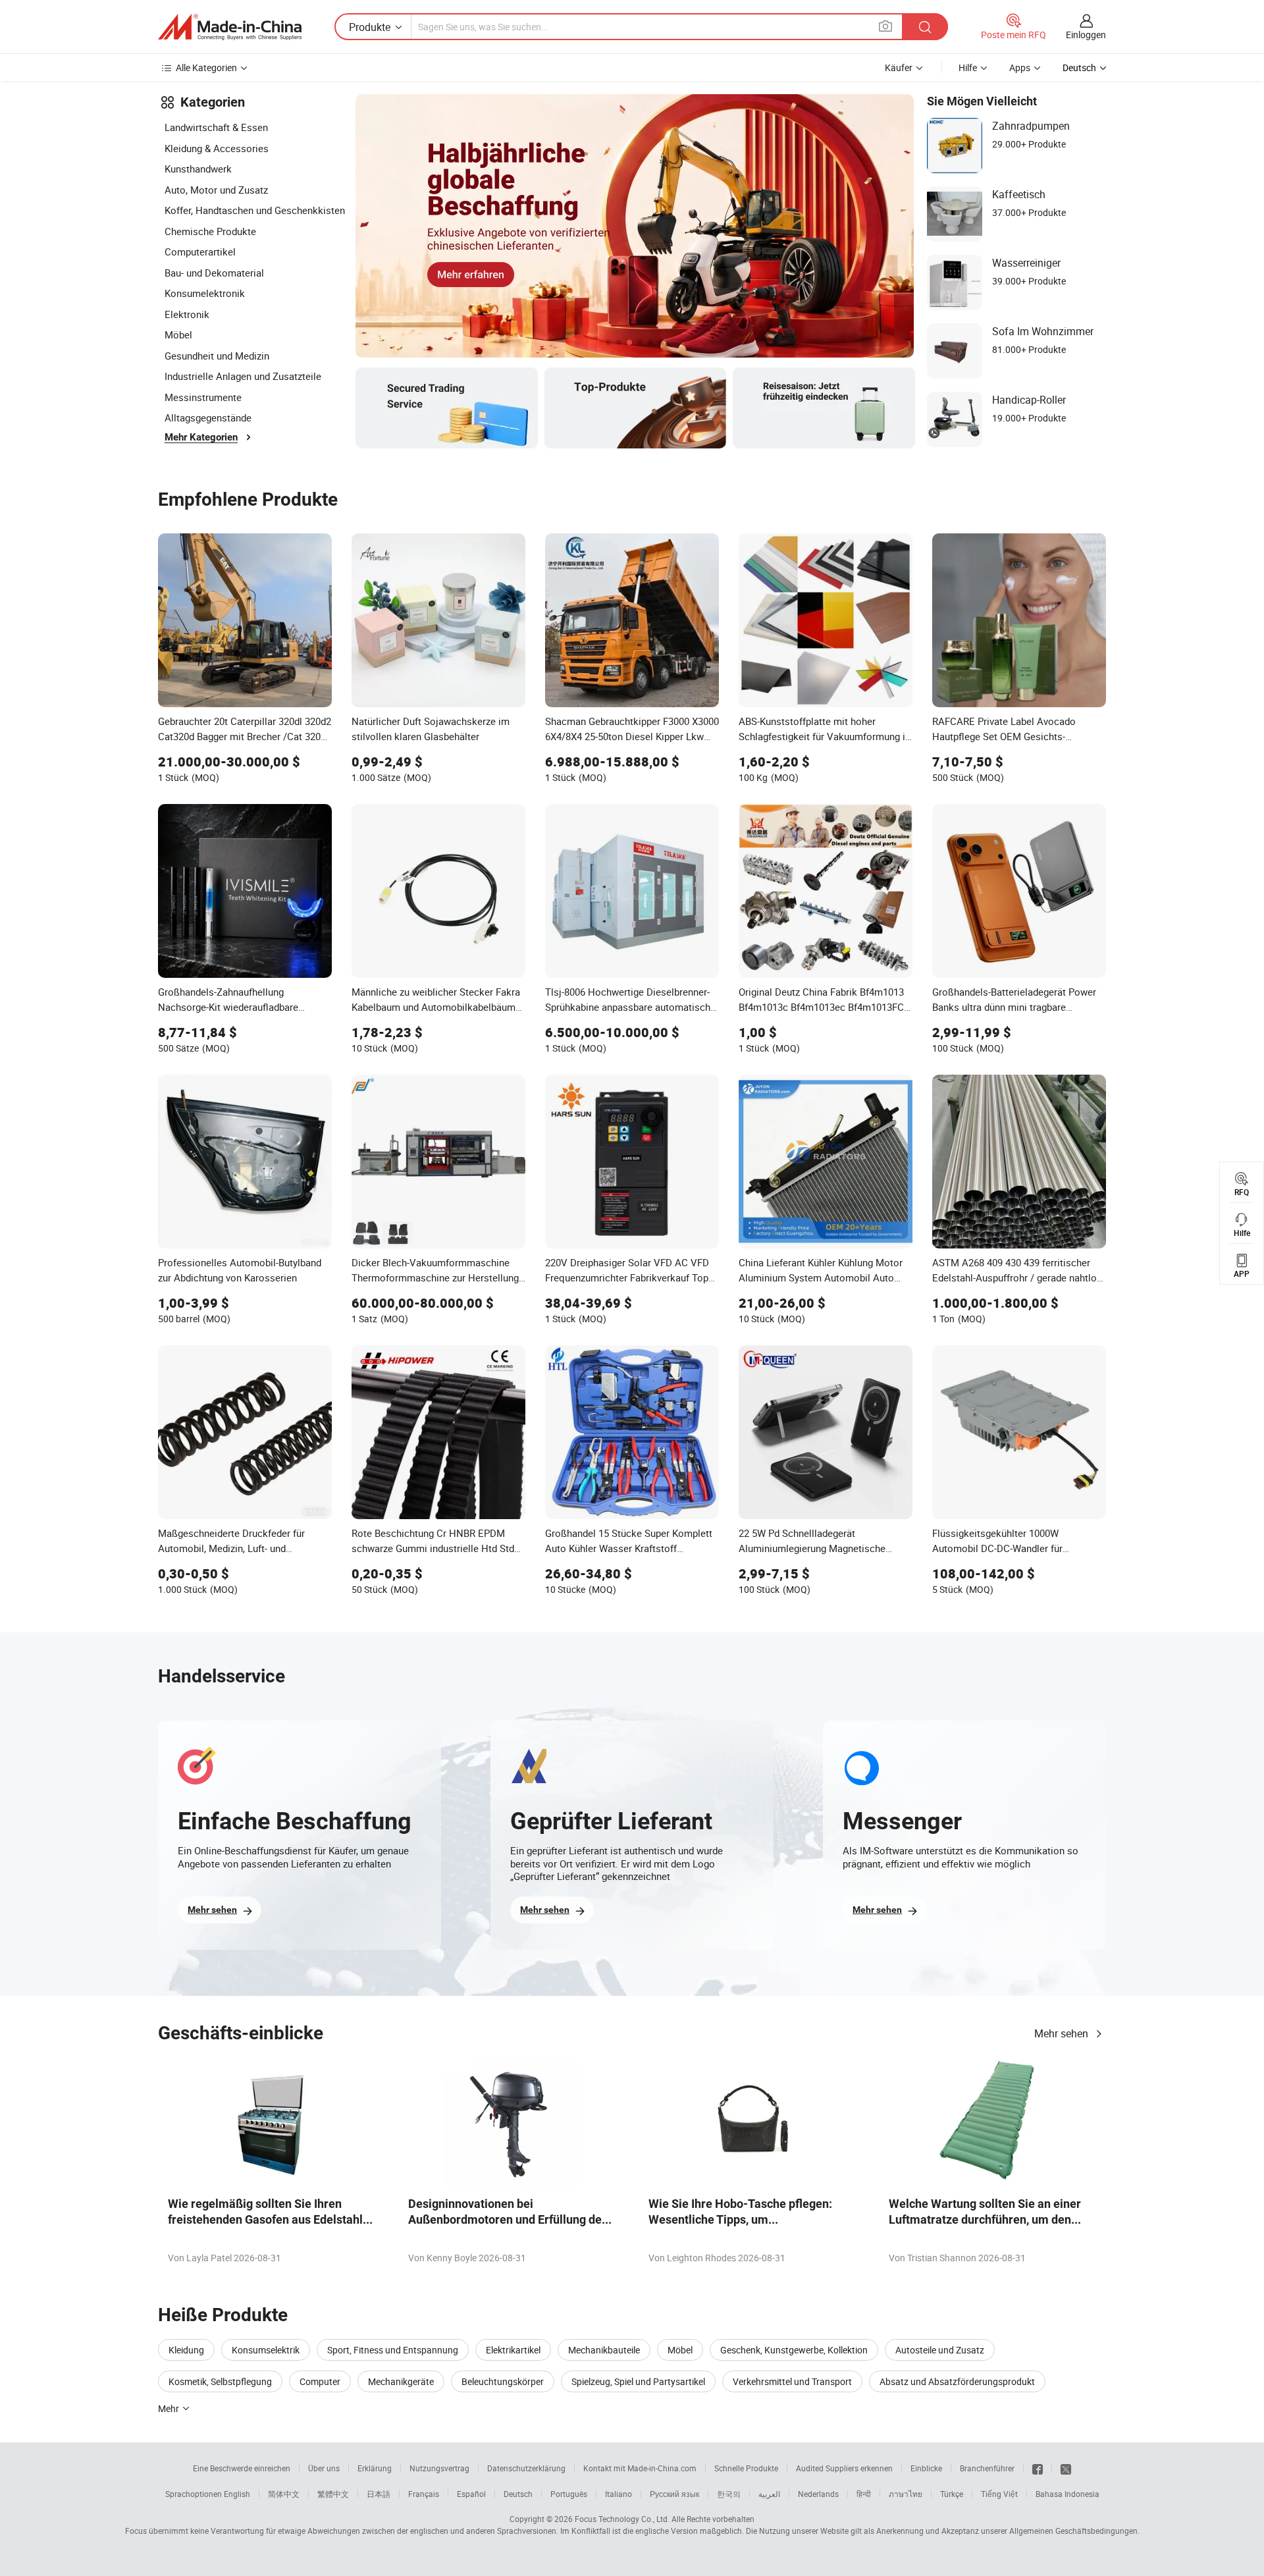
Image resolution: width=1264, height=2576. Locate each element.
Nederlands (818, 2494)
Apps (1020, 67)
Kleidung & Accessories (217, 148)
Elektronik (187, 314)
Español (471, 2494)
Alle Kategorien (206, 67)
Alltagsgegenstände (208, 417)
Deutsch (518, 2494)
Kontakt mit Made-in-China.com (640, 2468)
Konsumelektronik (205, 293)
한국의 (729, 2494)
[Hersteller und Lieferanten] (230, 27)
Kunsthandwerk (198, 169)
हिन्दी (864, 2494)
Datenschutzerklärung (526, 2468)
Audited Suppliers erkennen (844, 2468)
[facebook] (1038, 2468)
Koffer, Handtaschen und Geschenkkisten (255, 210)
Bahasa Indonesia (1067, 2494)
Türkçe (952, 2494)
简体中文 (284, 2494)
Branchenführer (987, 2468)
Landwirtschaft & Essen (216, 127)
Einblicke (926, 2468)
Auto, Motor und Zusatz (216, 190)
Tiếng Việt (999, 2494)
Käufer (899, 67)
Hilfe (968, 67)
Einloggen (1086, 35)
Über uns (324, 2468)
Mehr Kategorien (201, 437)
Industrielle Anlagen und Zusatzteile (243, 376)
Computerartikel (200, 252)
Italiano (619, 2494)
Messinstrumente (203, 397)
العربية (769, 2494)
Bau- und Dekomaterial (214, 273)
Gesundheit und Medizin (217, 356)
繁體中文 (333, 2494)
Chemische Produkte (210, 231)
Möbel (178, 335)
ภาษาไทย (906, 2494)
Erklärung (375, 2468)
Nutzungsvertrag (439, 2468)
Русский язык (674, 2494)
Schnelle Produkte (746, 2468)
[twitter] (1066, 2468)
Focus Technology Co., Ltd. (622, 2519)
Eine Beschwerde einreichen (242, 2468)
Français (424, 2494)
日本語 (379, 2494)
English (237, 2494)
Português (569, 2494)
